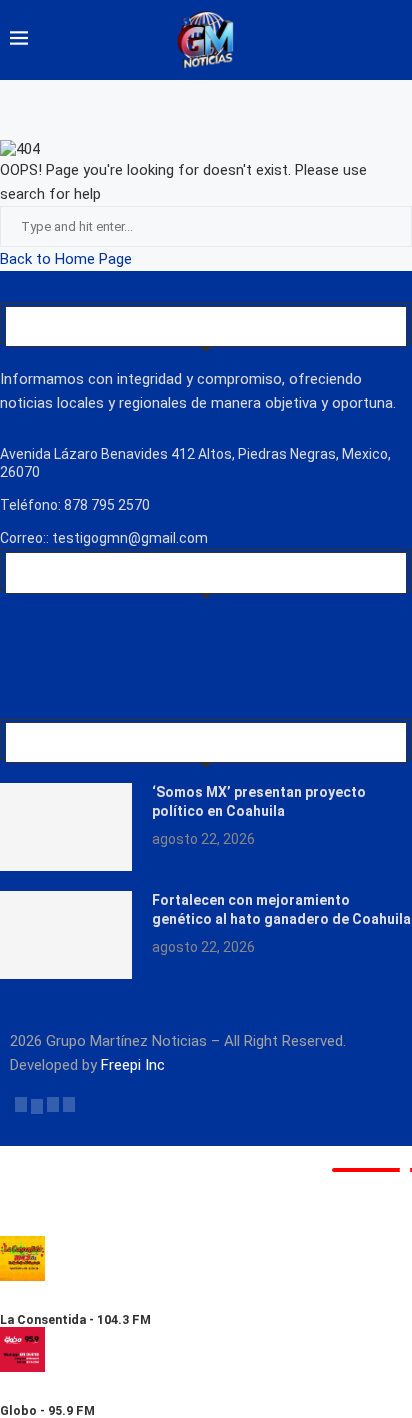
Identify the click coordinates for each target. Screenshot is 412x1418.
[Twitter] (37, 1104)
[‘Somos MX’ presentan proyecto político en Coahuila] (66, 827)
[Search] (392, 40)
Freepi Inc (133, 1065)
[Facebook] (21, 1104)
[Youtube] (69, 1104)
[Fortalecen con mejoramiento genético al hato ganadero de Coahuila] (66, 935)
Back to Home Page (66, 259)
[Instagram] (53, 1104)
